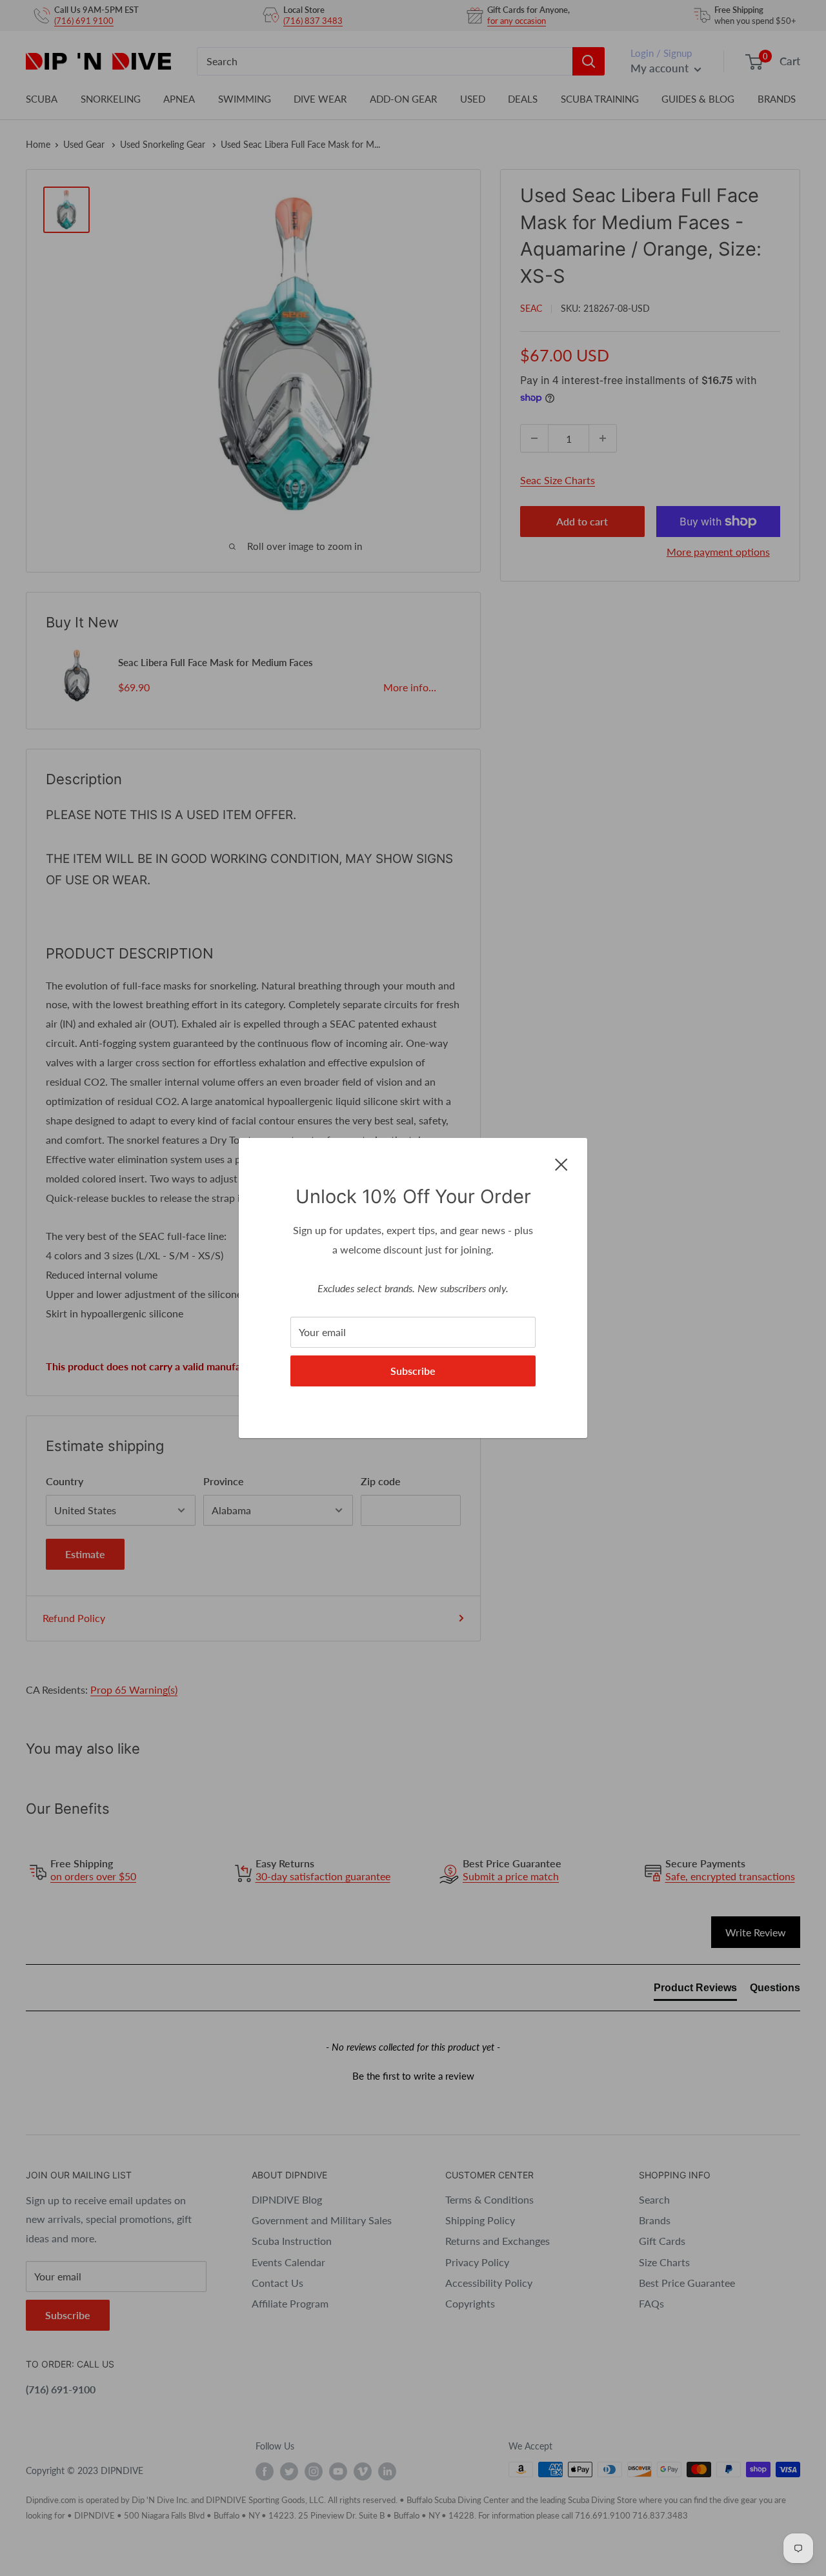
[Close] (561, 1163)
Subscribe (413, 1371)
